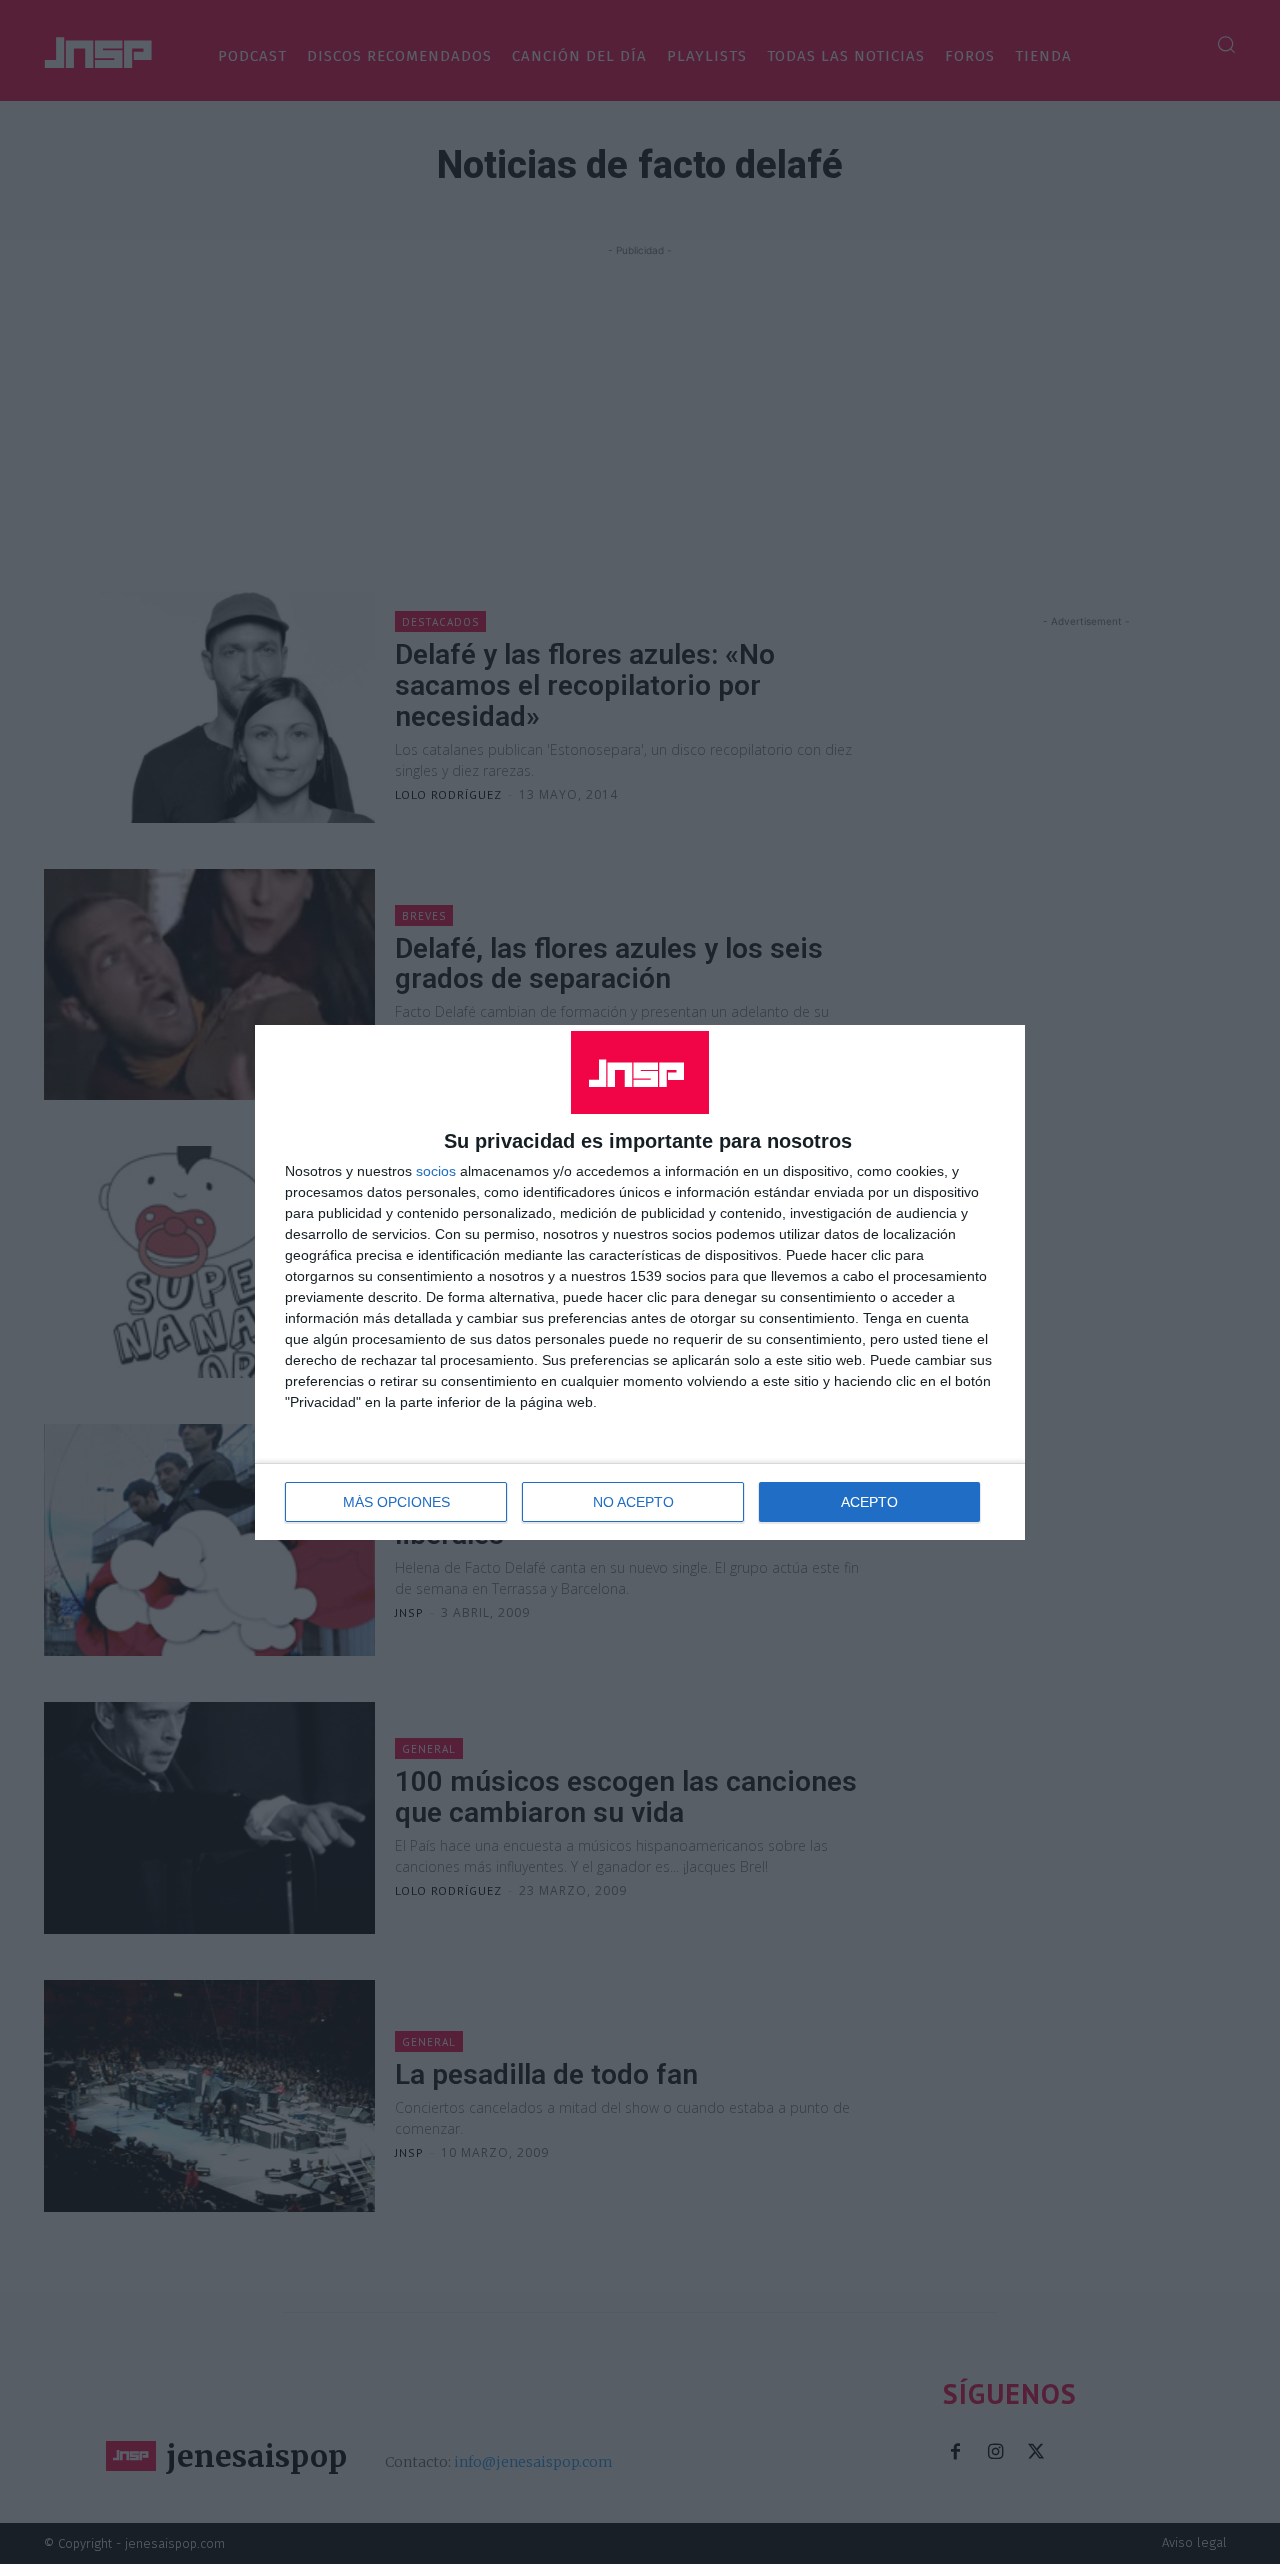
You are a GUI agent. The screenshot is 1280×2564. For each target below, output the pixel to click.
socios (436, 1171)
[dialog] (640, 1282)
